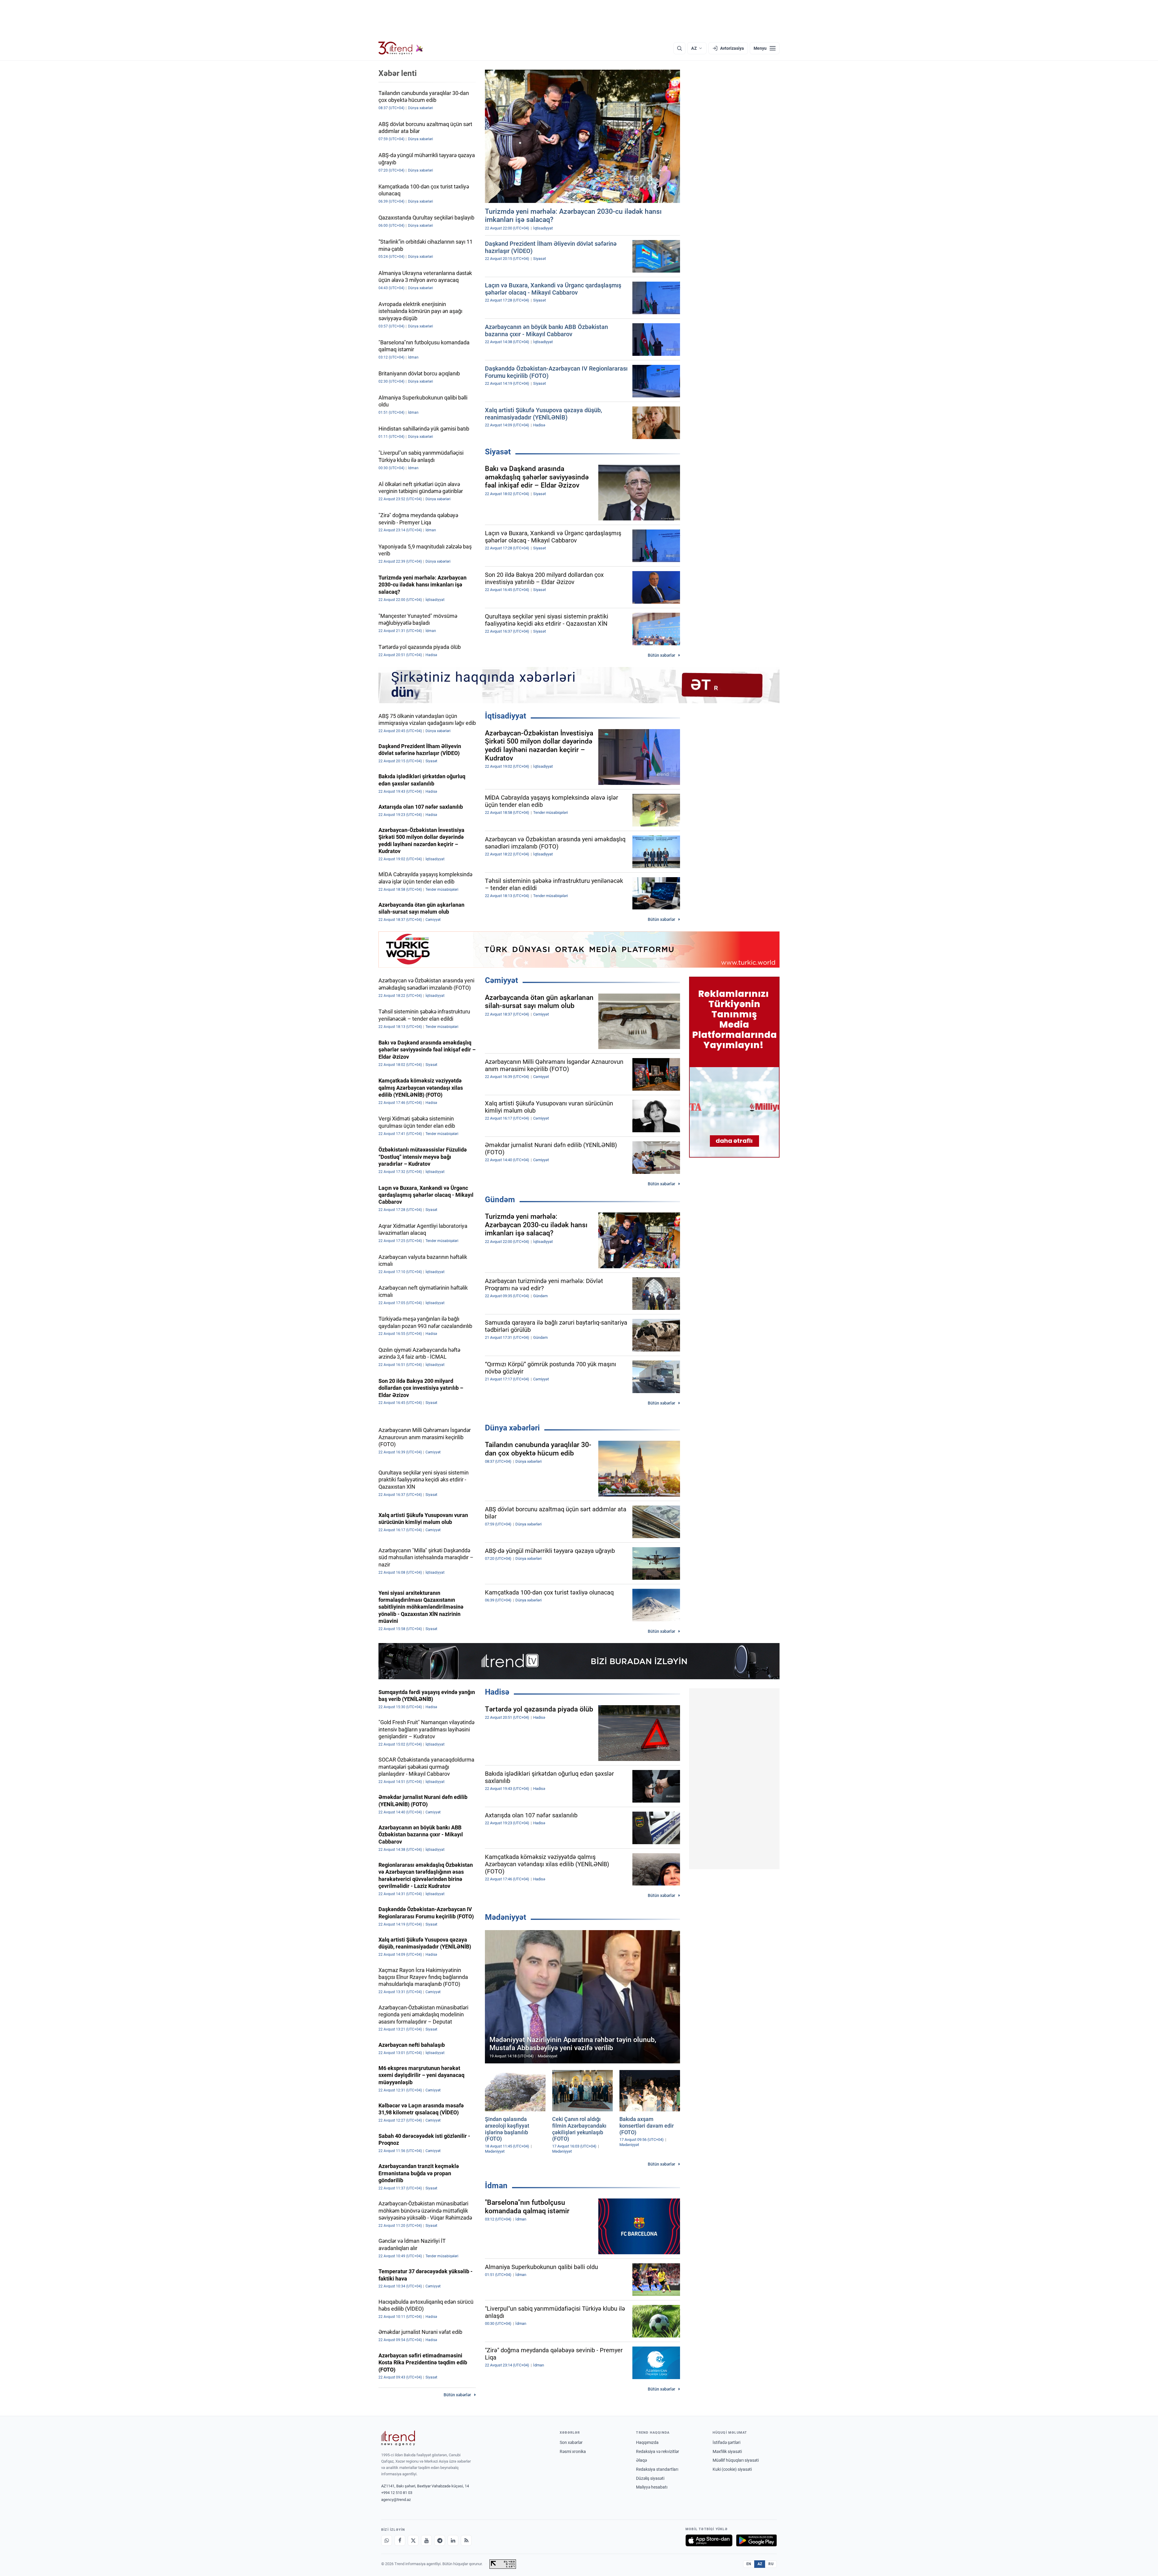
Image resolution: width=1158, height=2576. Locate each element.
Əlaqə (641, 2460)
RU (771, 2564)
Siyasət (498, 452)
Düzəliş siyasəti (650, 2478)
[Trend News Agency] (398, 2438)
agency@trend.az (396, 2500)
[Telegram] (440, 2540)
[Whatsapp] (387, 2540)
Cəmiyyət (501, 980)
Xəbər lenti (398, 73)
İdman (496, 2186)
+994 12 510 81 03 (397, 2493)
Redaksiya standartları (657, 2469)
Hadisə (497, 1692)
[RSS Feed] (466, 2540)
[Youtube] (426, 2540)
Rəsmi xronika (573, 2451)
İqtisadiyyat (506, 716)
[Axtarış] (679, 48)
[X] (413, 2540)
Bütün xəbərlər (661, 655)
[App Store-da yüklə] (709, 2540)
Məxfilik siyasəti (727, 2451)
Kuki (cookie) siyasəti (732, 2469)
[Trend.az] (401, 48)
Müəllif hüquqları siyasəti (736, 2460)
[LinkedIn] (453, 2540)
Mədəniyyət (506, 1917)
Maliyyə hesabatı (652, 2487)
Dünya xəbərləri (512, 1428)
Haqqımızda (647, 2442)
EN (749, 2564)
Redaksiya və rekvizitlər (658, 2451)
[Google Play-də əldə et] (756, 2540)
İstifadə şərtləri (726, 2442)
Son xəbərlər (571, 2442)
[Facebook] (400, 2540)
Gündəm (500, 1199)
